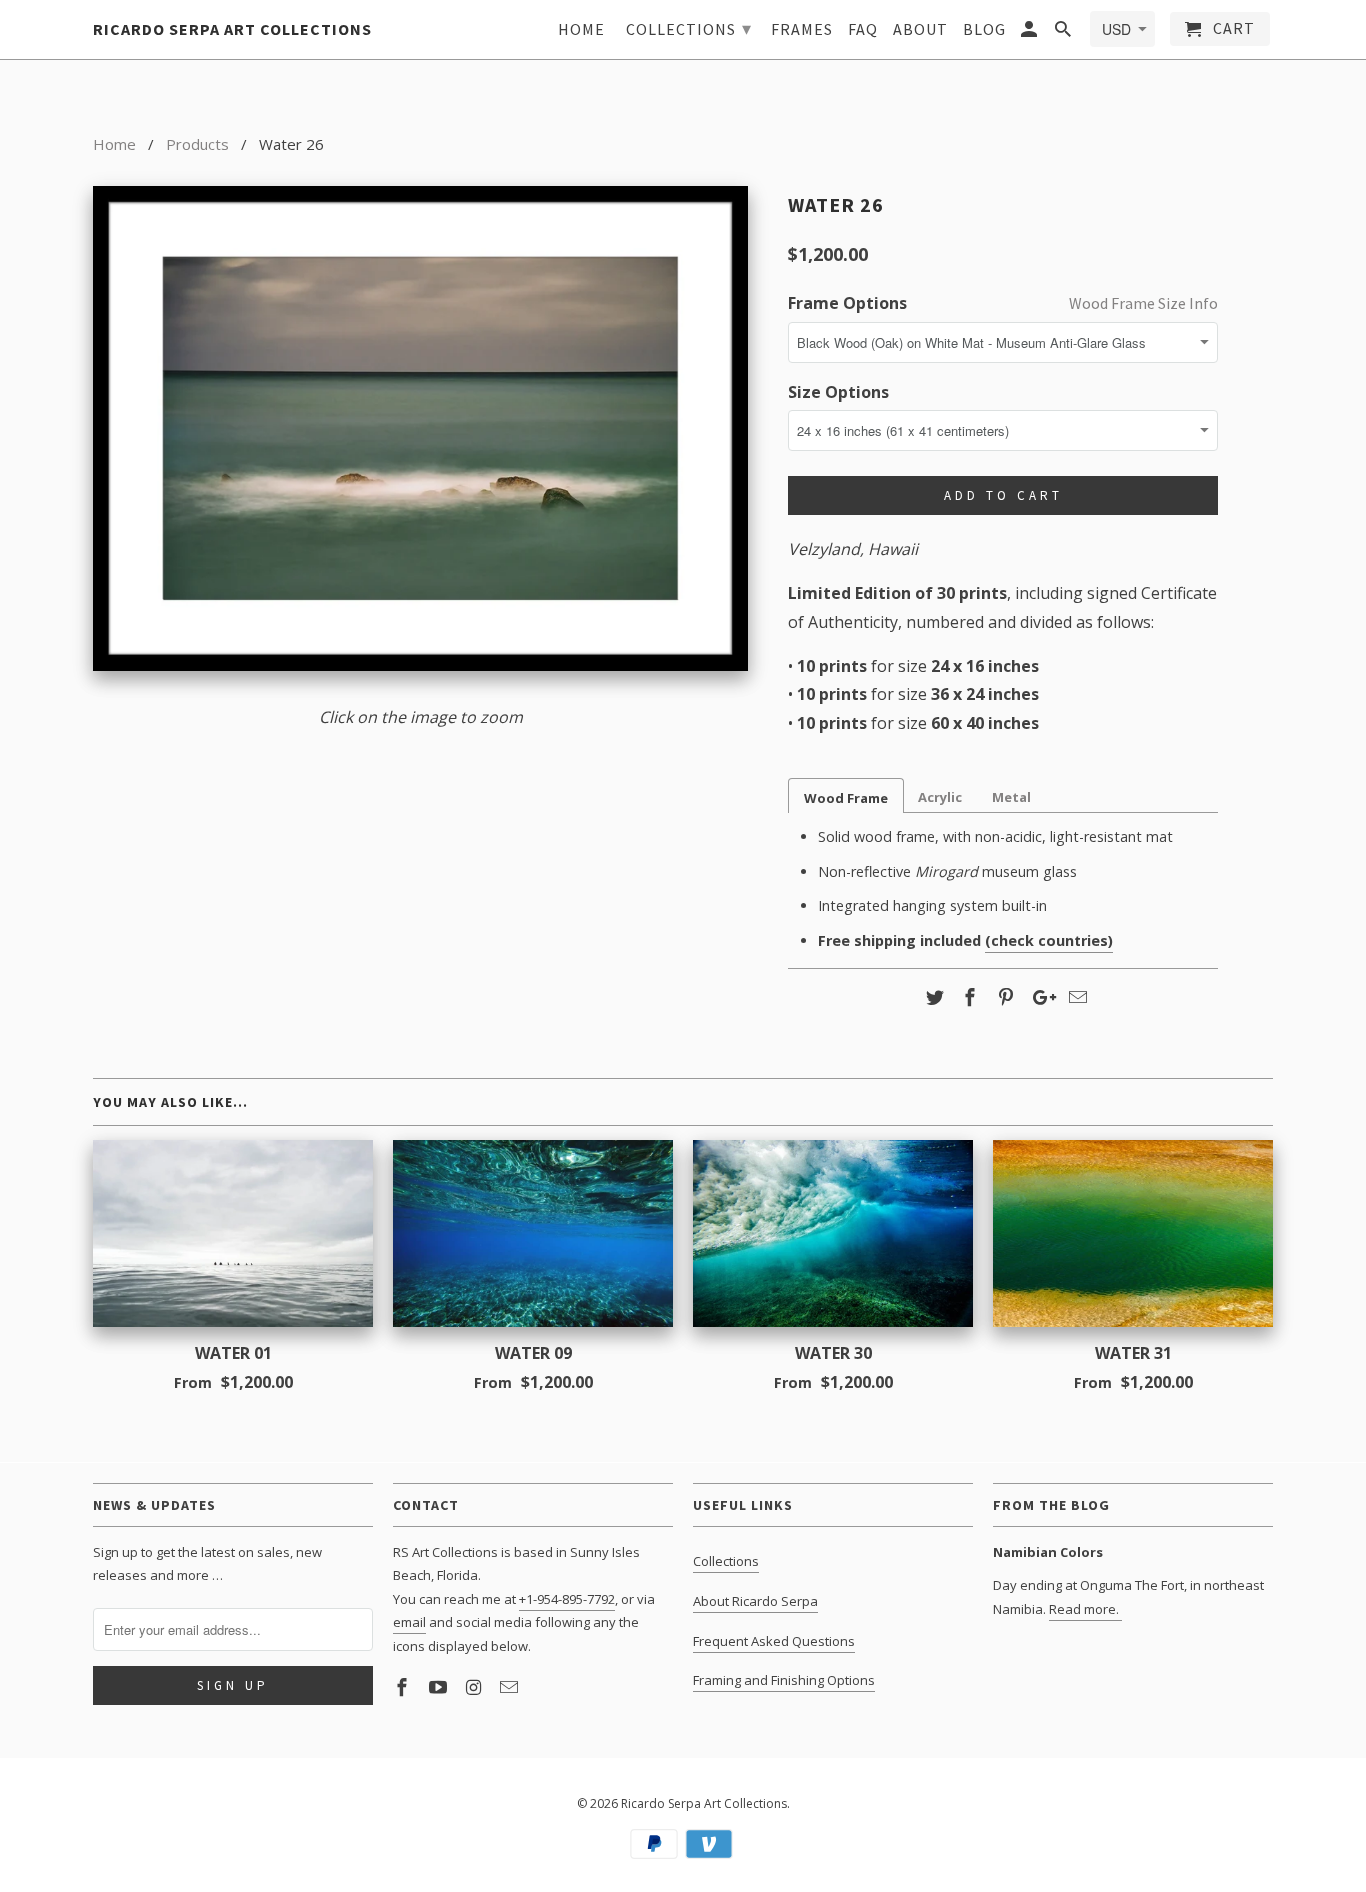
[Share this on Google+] (1039, 997)
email (409, 1622)
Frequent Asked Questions (774, 1641)
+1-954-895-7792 (567, 1599)
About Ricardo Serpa (755, 1601)
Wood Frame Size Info (1143, 303)
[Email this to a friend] (1075, 997)
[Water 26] (420, 428)
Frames (802, 29)
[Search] (1064, 33)
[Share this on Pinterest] (1003, 997)
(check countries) (1049, 940)
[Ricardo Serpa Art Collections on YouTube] (440, 1687)
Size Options (838, 392)
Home (581, 29)
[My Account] (1030, 33)
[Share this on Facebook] (967, 997)
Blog (984, 29)
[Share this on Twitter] (932, 997)
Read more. (1085, 1609)
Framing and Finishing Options (784, 1680)
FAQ (863, 29)
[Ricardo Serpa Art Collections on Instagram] (476, 1687)
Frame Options (847, 303)
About (920, 29)
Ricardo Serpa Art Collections (704, 1803)
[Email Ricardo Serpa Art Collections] (511, 1687)
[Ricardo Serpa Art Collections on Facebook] (404, 1687)
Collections (726, 1561)
